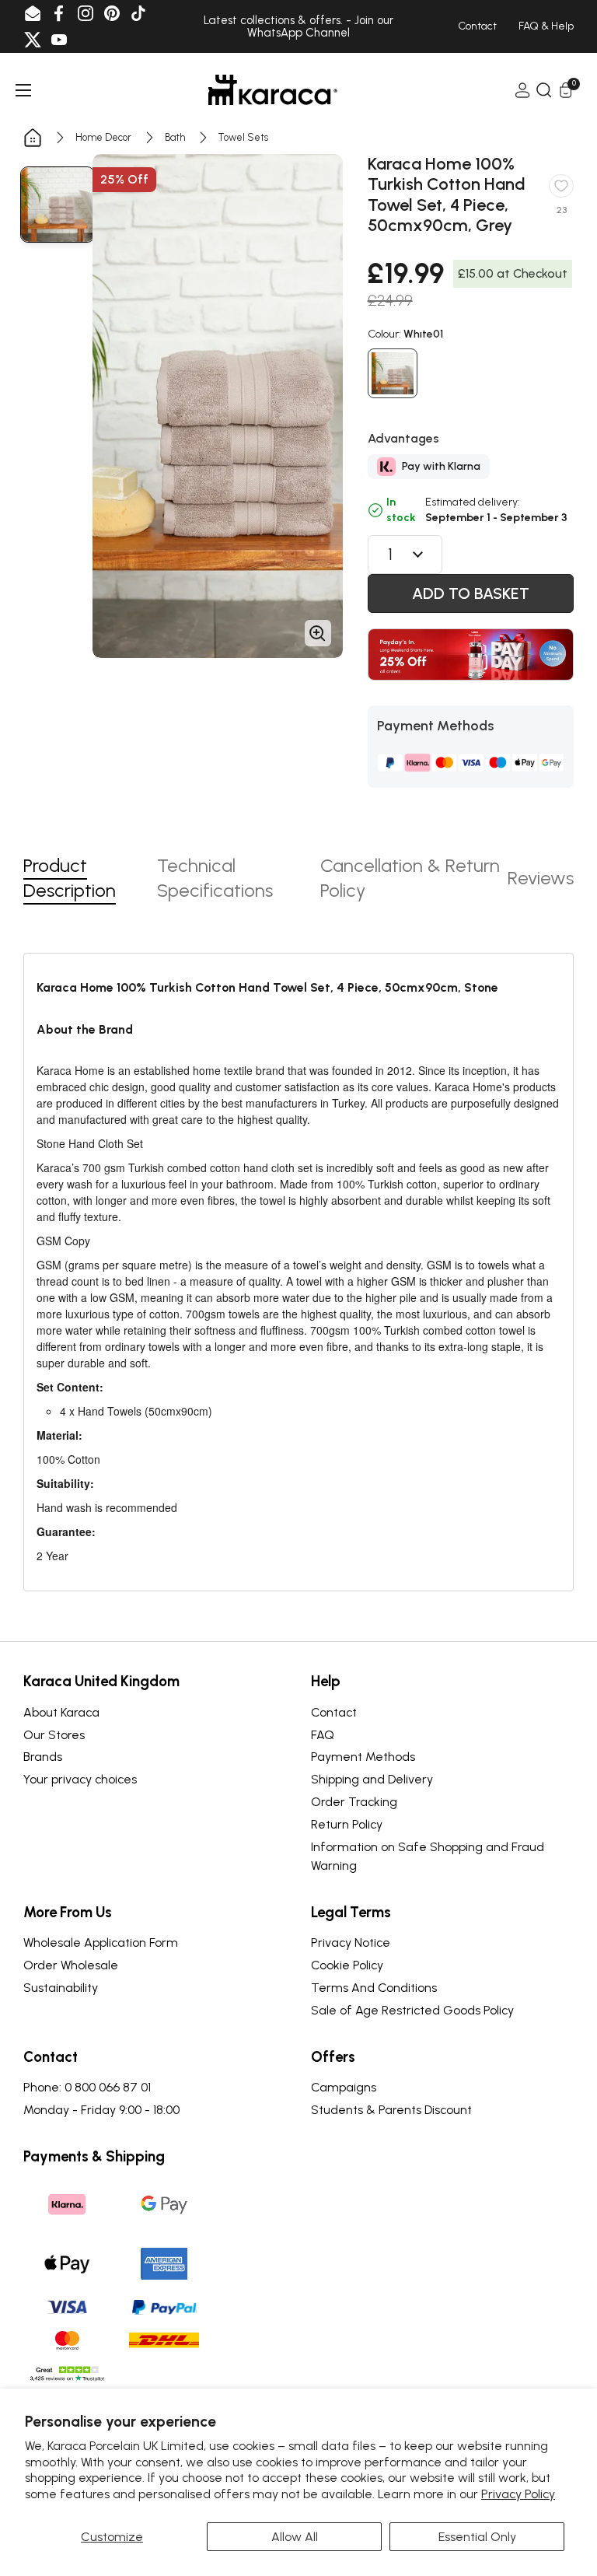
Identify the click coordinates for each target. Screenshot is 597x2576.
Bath (175, 137)
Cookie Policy (347, 1965)
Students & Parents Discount (391, 2110)
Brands (43, 1757)
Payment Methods (363, 1757)
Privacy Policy (518, 2494)
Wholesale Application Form (101, 1942)
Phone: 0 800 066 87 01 (87, 2087)
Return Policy (347, 1824)
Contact (334, 1712)
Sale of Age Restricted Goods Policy (412, 2010)
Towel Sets (243, 137)
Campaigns (344, 2087)
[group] (58, 205)
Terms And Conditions (374, 1988)
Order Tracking (354, 1802)
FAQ (323, 1735)
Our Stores (54, 1735)
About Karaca (61, 1712)
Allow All (295, 2537)
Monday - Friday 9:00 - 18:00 (101, 2110)
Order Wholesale (71, 1965)
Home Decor (103, 137)
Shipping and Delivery (372, 1779)
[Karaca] (273, 90)
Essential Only (477, 2537)
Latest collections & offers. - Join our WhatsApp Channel (298, 27)
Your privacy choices (80, 1779)
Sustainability (61, 1988)
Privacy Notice (351, 1942)
